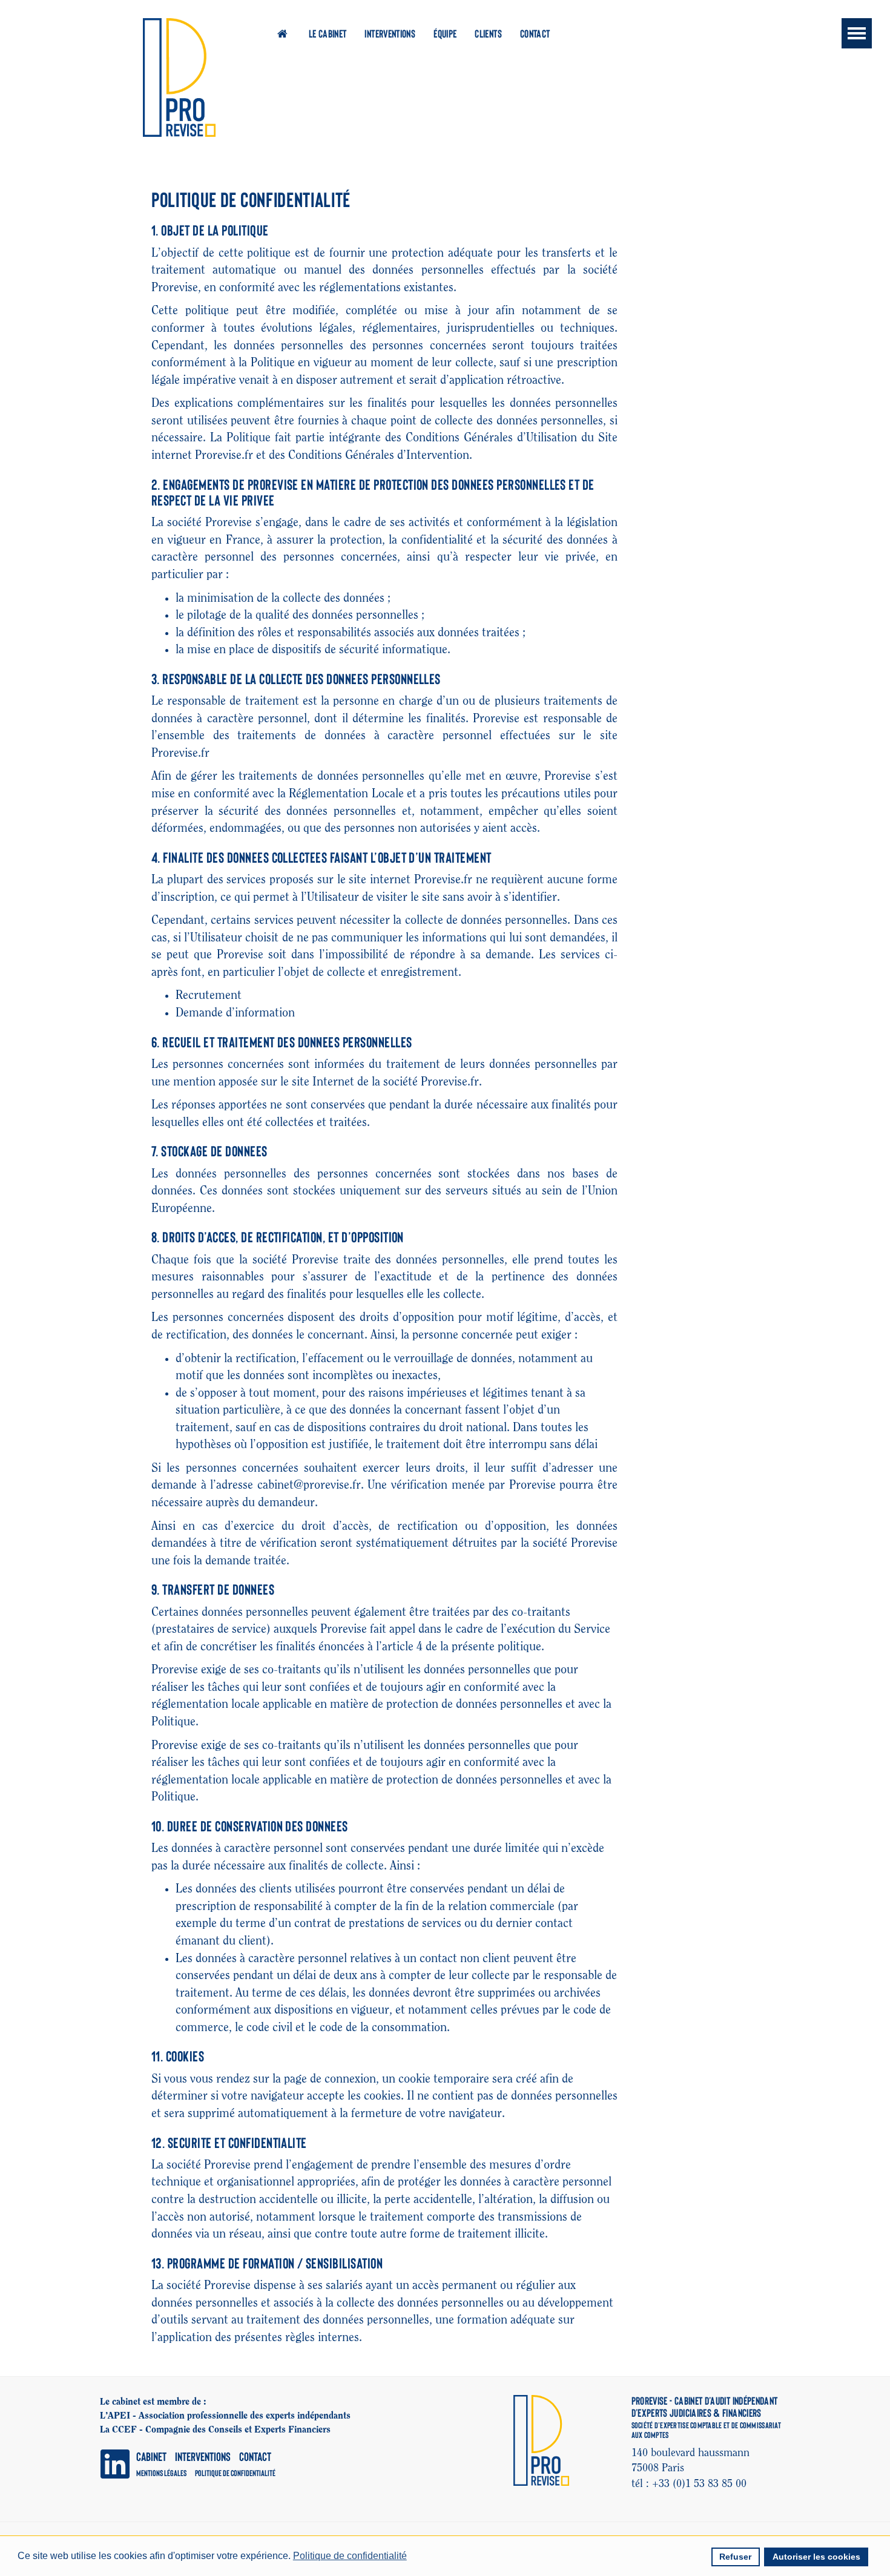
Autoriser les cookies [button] (816, 2557)
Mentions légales (161, 2473)
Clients (488, 33)
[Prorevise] (179, 77)
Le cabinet (328, 33)
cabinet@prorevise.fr (309, 1485)
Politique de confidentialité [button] (350, 2556)
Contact (535, 33)
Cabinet (151, 2456)
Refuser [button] (735, 2557)
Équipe (445, 33)
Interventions (390, 33)
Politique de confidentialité (235, 2473)
